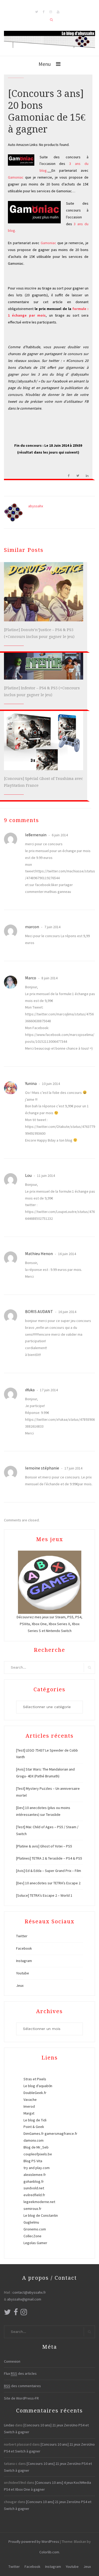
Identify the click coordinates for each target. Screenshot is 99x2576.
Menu (45, 64)
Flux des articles (20, 2373)
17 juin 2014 (48, 1390)
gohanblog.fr (34, 2181)
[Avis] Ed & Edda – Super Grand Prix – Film (49, 1871)
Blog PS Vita (33, 2161)
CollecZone (32, 2236)
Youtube (23, 1973)
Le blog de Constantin (41, 2215)
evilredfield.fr (34, 2195)
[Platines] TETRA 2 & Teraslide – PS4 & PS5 (49, 1858)
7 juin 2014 (52, 927)
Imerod (29, 2106)
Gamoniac (16, 177)
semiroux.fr (32, 2209)
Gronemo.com (35, 2229)
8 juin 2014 (49, 978)
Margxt (29, 2113)
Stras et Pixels (35, 2079)
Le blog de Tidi (35, 2120)
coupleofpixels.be (38, 2154)
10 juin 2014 (51, 1084)
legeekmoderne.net (39, 2202)
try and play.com (37, 2168)
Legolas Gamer (35, 2243)
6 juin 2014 (59, 835)
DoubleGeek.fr (35, 2093)
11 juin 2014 (46, 1176)
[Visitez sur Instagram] (24, 2313)
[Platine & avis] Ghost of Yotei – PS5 (44, 1846)
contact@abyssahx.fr (29, 2292)
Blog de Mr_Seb (36, 2147)
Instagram (24, 1961)
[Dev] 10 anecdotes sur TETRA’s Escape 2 (48, 1883)
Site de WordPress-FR (21, 2398)
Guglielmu (31, 2222)
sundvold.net (34, 2188)
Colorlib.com (49, 2552)
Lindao (9, 2425)
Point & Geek (34, 2127)
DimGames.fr (34, 2133)
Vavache (30, 2100)
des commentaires (22, 2386)
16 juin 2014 (67, 1254)
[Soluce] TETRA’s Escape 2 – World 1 (44, 1895)
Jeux (20, 1985)
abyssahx (36, 506)
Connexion (12, 2361)
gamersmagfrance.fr (61, 2133)
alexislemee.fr (35, 2175)
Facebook (24, 1948)
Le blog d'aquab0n (38, 2086)
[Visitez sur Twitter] (7, 2313)
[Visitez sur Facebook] (16, 2313)
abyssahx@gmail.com (24, 2299)
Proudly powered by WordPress (34, 2541)
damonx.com (34, 2140)
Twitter (22, 1936)
